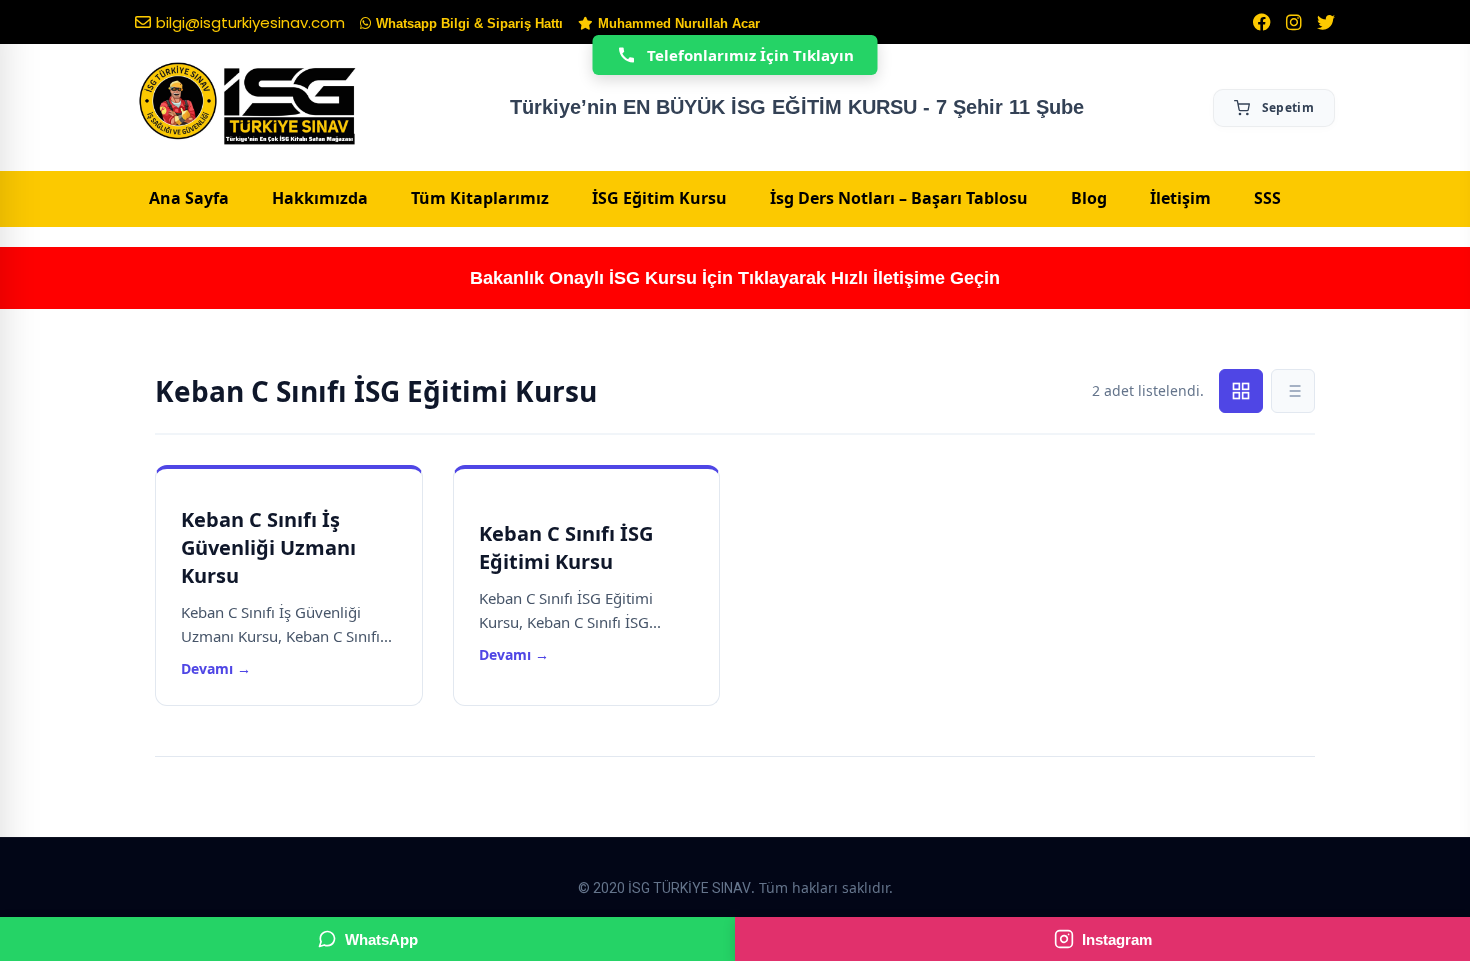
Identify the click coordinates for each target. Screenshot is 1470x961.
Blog (1089, 198)
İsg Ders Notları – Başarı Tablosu (899, 198)
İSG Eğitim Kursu (659, 198)
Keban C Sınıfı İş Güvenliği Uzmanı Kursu (268, 547)
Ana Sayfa (189, 198)
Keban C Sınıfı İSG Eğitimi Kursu (566, 547)
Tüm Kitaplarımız (480, 198)
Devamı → (216, 668)
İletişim (1180, 198)
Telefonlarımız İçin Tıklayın (750, 55)
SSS (1267, 198)
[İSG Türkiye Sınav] (247, 105)
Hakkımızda (320, 198)
